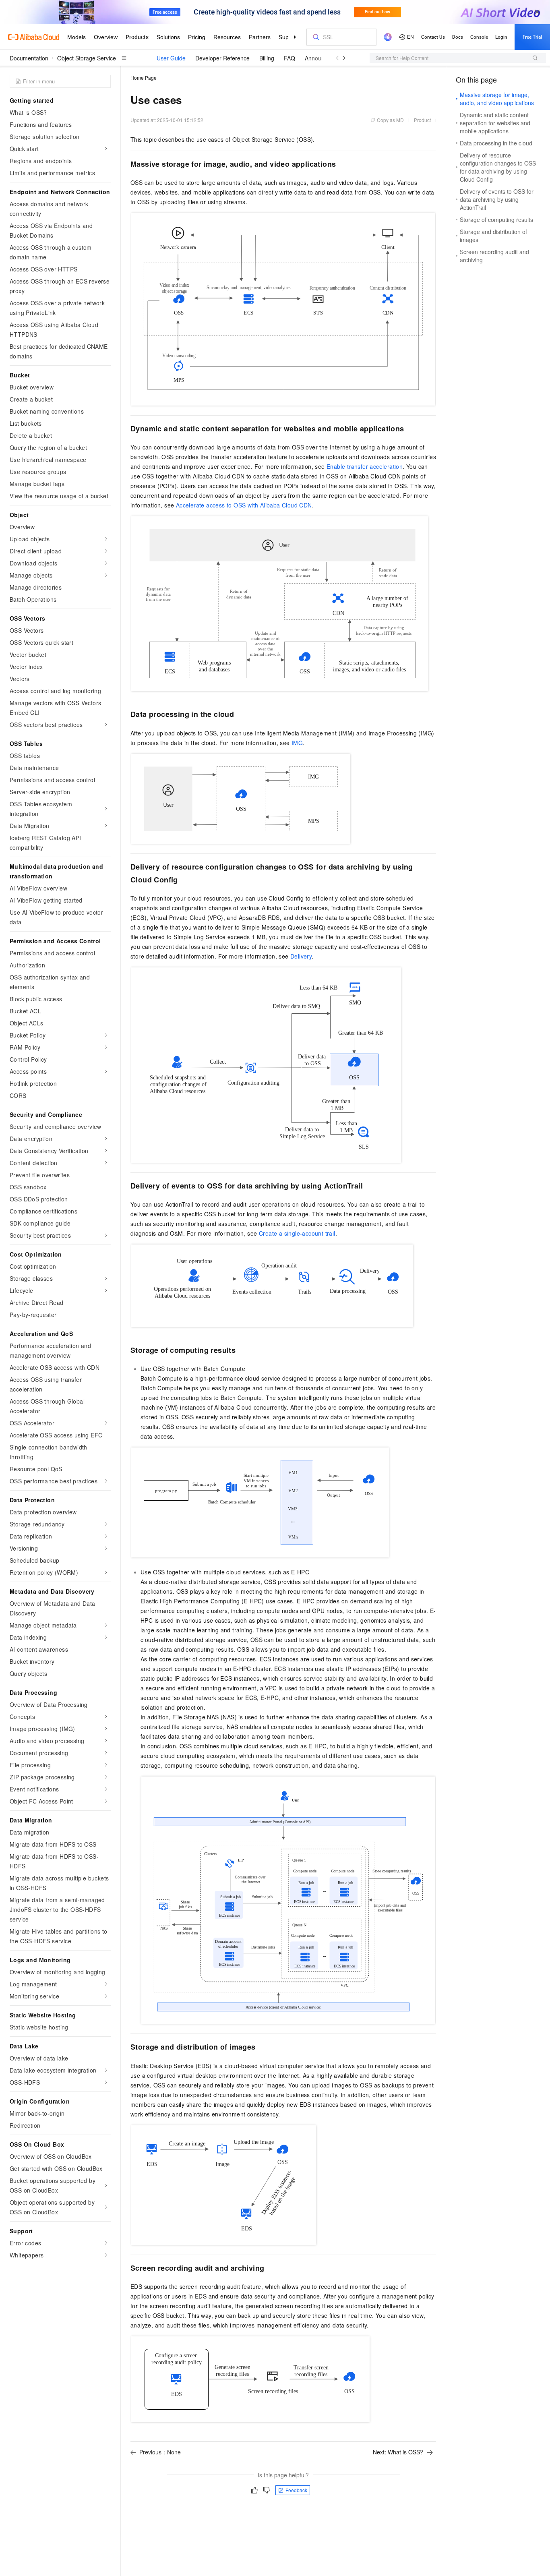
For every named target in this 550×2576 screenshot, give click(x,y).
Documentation (29, 58)
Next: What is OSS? (398, 2452)
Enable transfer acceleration (365, 466)
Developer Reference (222, 58)
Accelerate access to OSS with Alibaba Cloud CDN (244, 505)
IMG (297, 743)
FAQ (289, 58)
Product (422, 120)
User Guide (171, 58)
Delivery (301, 956)
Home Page (144, 78)
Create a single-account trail (297, 1233)
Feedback (296, 2490)
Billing (267, 58)
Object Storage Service (87, 58)
